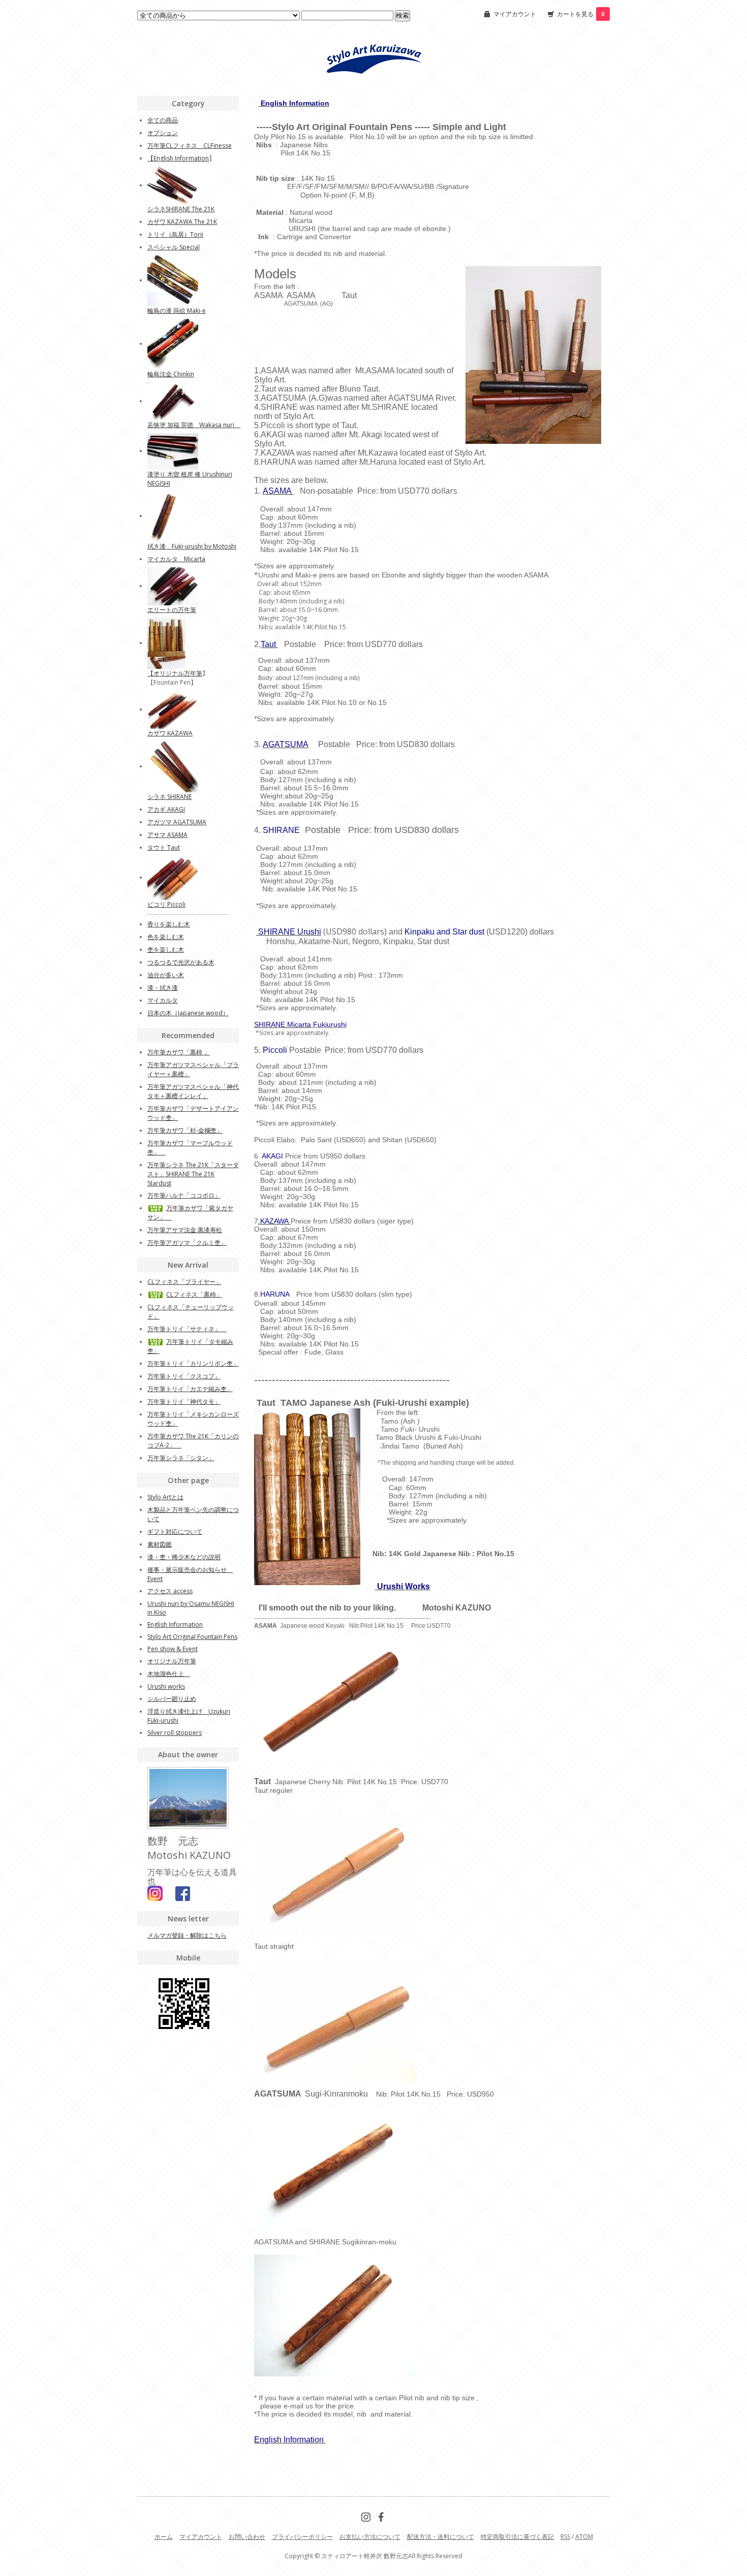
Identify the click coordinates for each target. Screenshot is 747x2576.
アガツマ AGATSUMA (177, 822)
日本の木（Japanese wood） (188, 1013)
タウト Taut (164, 847)
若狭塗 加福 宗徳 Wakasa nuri (194, 425)
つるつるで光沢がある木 (181, 962)
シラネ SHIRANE (169, 797)
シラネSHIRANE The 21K (181, 209)
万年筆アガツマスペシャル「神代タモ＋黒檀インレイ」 (193, 1091)
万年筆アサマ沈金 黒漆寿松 (185, 1230)
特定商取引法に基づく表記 (517, 2537)
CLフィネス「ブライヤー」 (184, 1282)
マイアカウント (515, 14)
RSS (565, 2537)
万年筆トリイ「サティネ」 (187, 1329)
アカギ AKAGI (166, 809)
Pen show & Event (173, 1649)
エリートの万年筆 (172, 610)
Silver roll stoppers (175, 1733)
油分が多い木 (166, 975)
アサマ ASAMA (167, 835)
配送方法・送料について (441, 2537)
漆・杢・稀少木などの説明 (184, 1557)
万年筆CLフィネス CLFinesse (190, 146)
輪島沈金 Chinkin (171, 374)
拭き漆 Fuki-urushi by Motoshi (192, 546)
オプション (163, 133)
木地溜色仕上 (169, 1674)
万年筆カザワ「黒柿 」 (179, 1052)
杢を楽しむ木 (166, 949)
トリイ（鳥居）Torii (175, 234)
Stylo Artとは (165, 1497)
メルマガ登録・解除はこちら (187, 1935)
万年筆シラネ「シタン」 (181, 1458)
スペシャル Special (174, 247)
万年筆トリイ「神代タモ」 (184, 1402)
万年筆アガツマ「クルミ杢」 (187, 1243)
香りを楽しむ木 (169, 924)
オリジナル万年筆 (178, 673)
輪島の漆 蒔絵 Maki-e (177, 311)
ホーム (164, 2537)
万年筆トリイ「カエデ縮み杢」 (190, 1389)
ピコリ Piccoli (166, 904)
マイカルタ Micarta (176, 559)
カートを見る (581, 14)
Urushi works (166, 1686)
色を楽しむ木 (166, 937)
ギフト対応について (175, 1532)
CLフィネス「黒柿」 (194, 1294)
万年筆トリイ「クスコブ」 (184, 1376)
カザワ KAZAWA (170, 733)
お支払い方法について (370, 2537)
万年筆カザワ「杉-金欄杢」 (185, 1130)
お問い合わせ (247, 2537)
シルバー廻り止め (172, 1699)
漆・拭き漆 (163, 988)
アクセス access (170, 1591)
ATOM (584, 2537)
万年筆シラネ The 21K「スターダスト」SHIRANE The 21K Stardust (193, 1174)
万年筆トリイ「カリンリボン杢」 (193, 1363)
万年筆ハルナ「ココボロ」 (184, 1195)
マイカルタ (163, 1000)
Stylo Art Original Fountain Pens (192, 1637)
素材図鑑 (160, 1544)
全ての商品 (163, 120)
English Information (181, 158)
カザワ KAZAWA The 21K (182, 222)
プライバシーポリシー (302, 2537)
